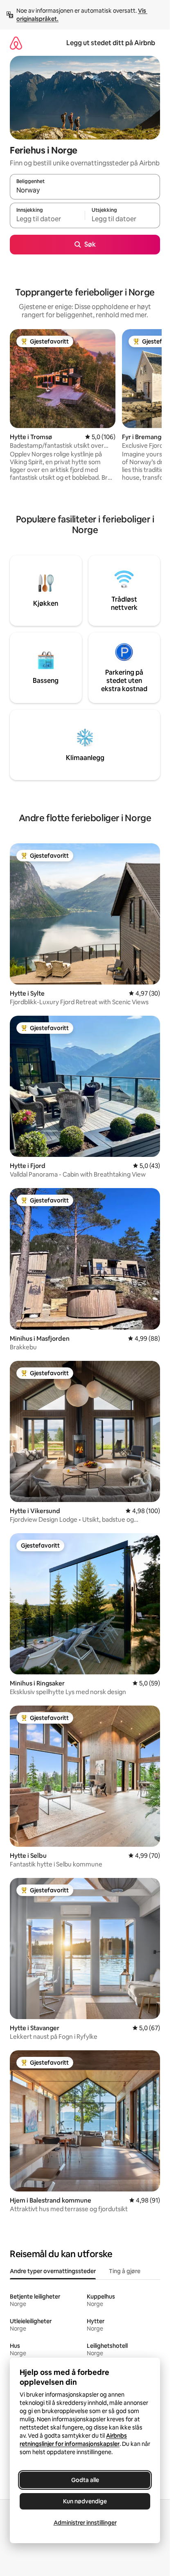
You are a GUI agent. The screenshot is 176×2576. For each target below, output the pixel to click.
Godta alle (85, 2480)
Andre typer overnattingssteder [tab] (53, 2271)
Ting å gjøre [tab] (125, 2271)
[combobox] (85, 190)
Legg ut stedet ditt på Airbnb (111, 43)
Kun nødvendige (85, 2501)
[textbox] (47, 219)
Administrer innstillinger (85, 2523)
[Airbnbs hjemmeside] (16, 43)
